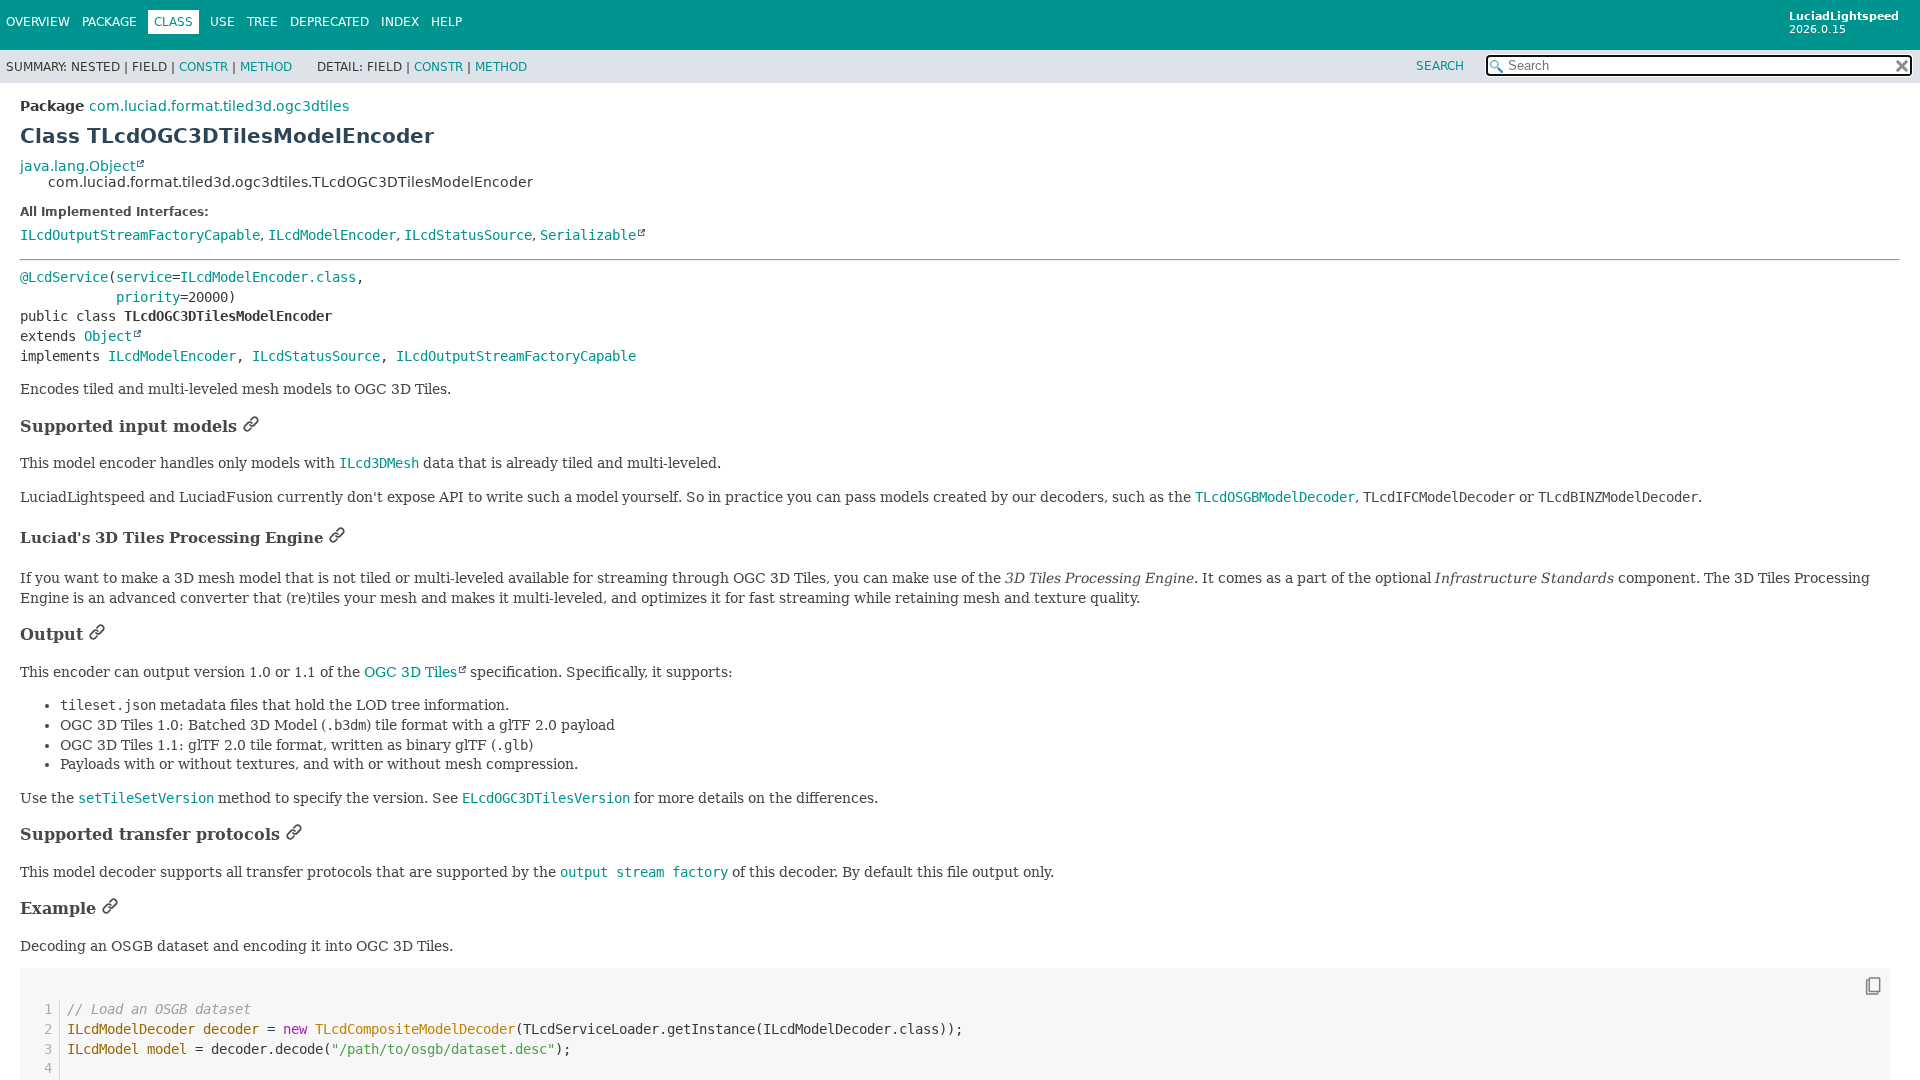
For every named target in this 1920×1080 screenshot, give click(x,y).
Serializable (588, 235)
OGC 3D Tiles (410, 672)
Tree (262, 22)
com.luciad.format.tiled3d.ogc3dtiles (219, 106)
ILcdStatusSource (468, 235)
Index (400, 22)
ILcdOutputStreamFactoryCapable (140, 235)
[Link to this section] (251, 426)
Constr (203, 67)
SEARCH (1440, 66)
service (144, 277)
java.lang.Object (77, 166)
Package (109, 22)
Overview (38, 22)
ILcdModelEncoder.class (268, 277)
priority (148, 297)
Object (108, 336)
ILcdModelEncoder (332, 235)
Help (446, 22)
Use (222, 22)
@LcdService (64, 277)
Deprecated (329, 22)
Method (266, 67)
